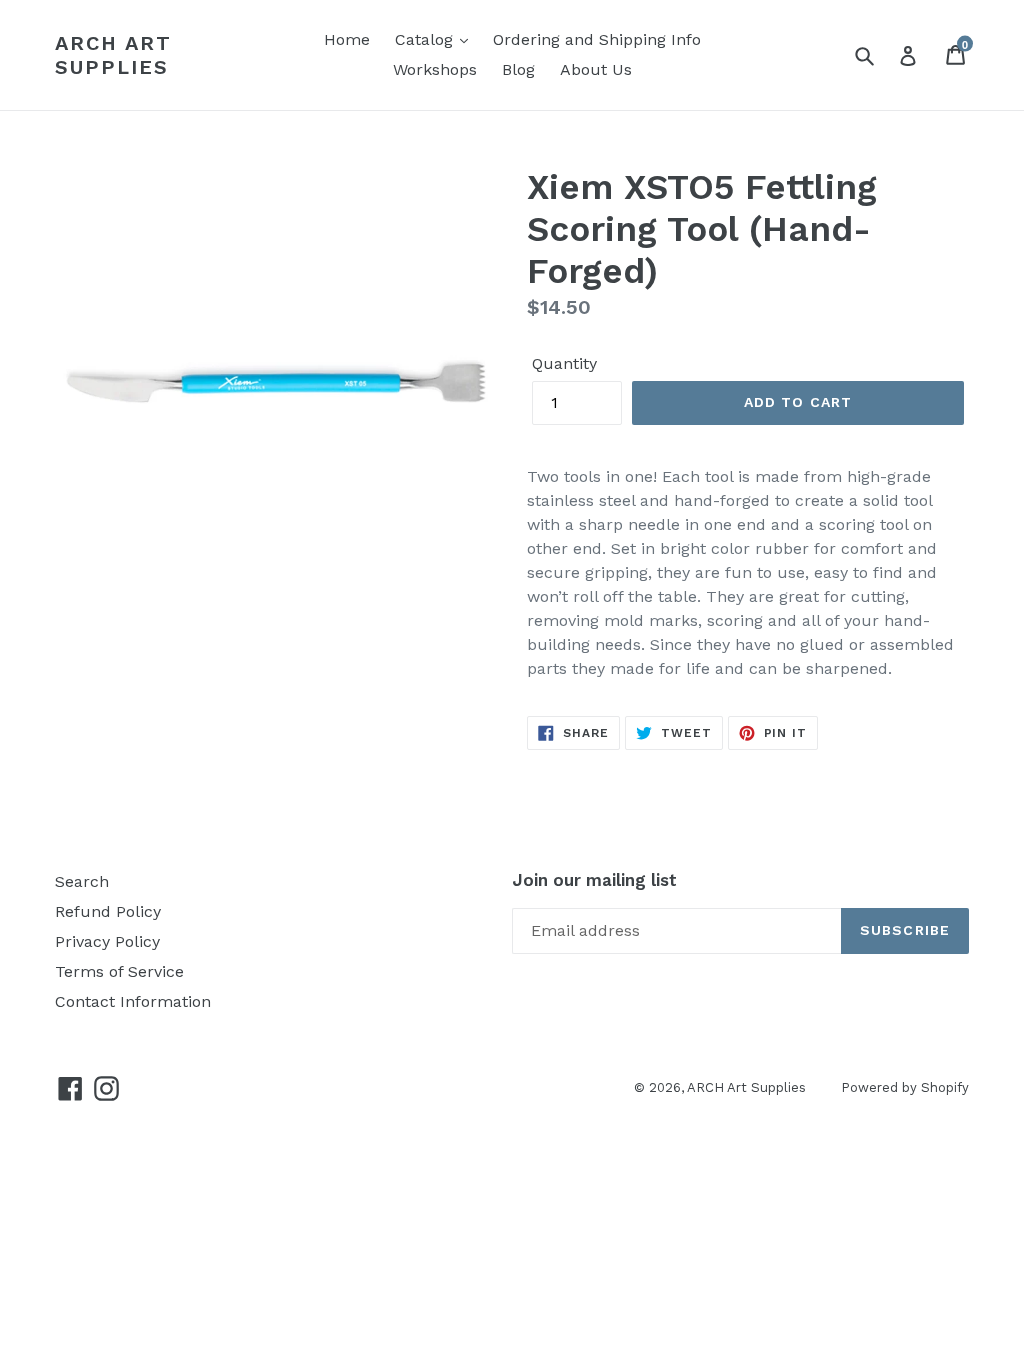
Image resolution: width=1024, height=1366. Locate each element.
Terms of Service (119, 971)
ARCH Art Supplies (113, 55)
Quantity (564, 363)
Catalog (426, 39)
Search (82, 881)
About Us (596, 69)
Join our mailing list (594, 880)
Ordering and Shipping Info (597, 39)
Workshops (435, 69)
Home (347, 39)
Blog (518, 69)
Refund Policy (108, 911)
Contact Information (133, 1001)
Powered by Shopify (905, 1087)
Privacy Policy (107, 941)
